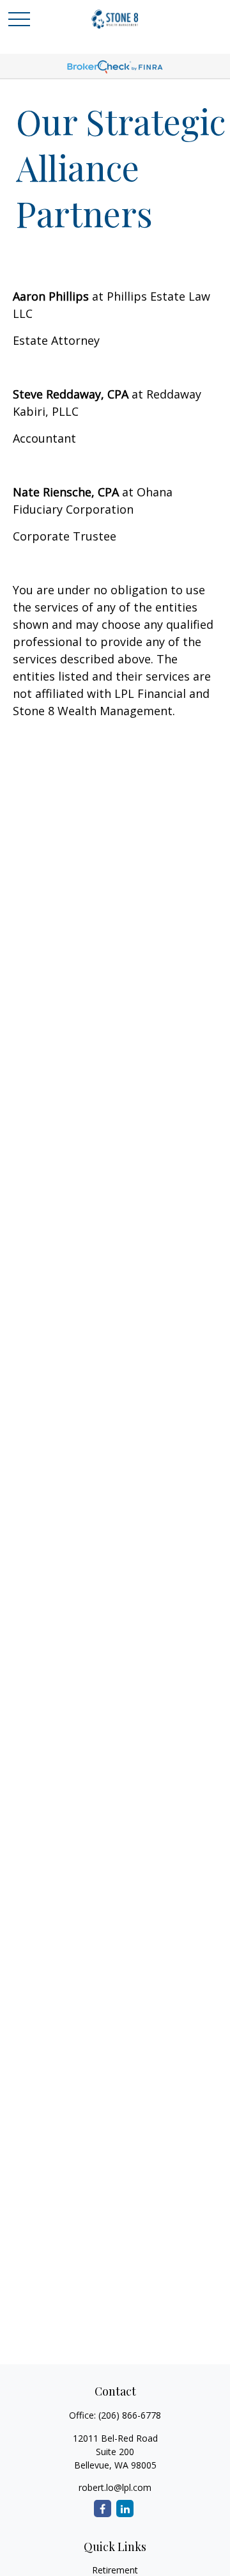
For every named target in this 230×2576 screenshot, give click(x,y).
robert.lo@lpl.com (115, 2487)
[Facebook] (103, 2509)
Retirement (115, 2570)
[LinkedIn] (125, 2509)
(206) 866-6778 (130, 2415)
